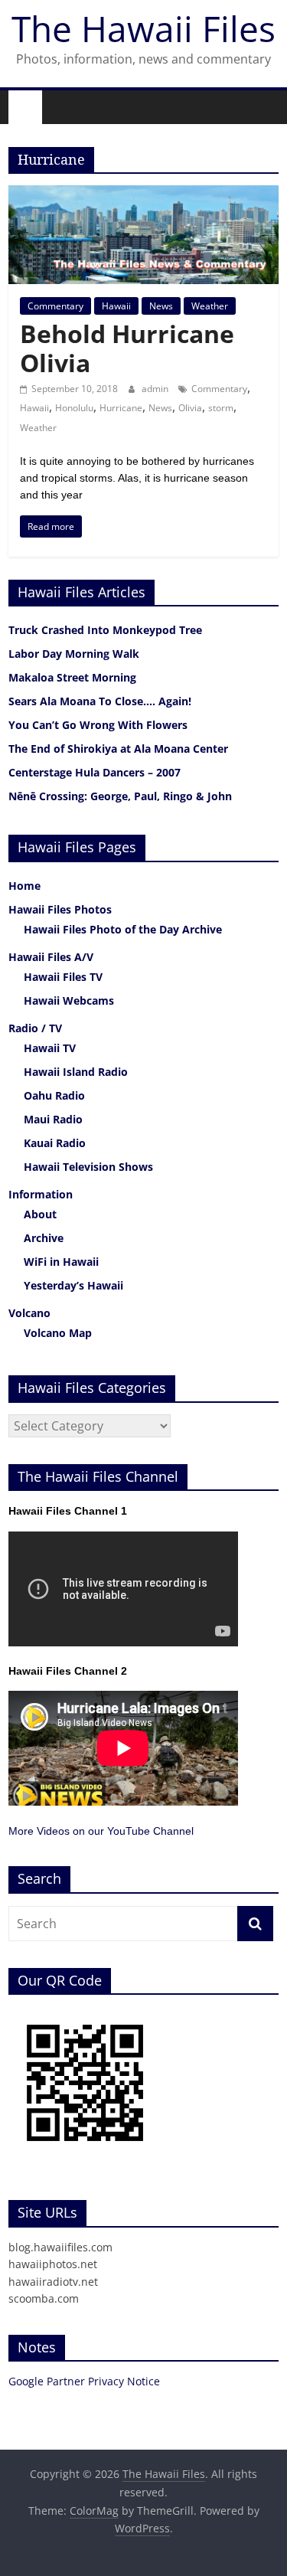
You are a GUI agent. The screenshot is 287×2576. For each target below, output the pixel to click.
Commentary (55, 306)
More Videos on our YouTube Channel (101, 1831)
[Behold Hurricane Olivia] (143, 195)
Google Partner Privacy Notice (84, 2381)
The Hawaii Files (143, 28)
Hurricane (121, 408)
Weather (210, 306)
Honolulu (74, 408)
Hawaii (116, 306)
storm (221, 408)
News (161, 306)
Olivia (190, 408)
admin (156, 389)
